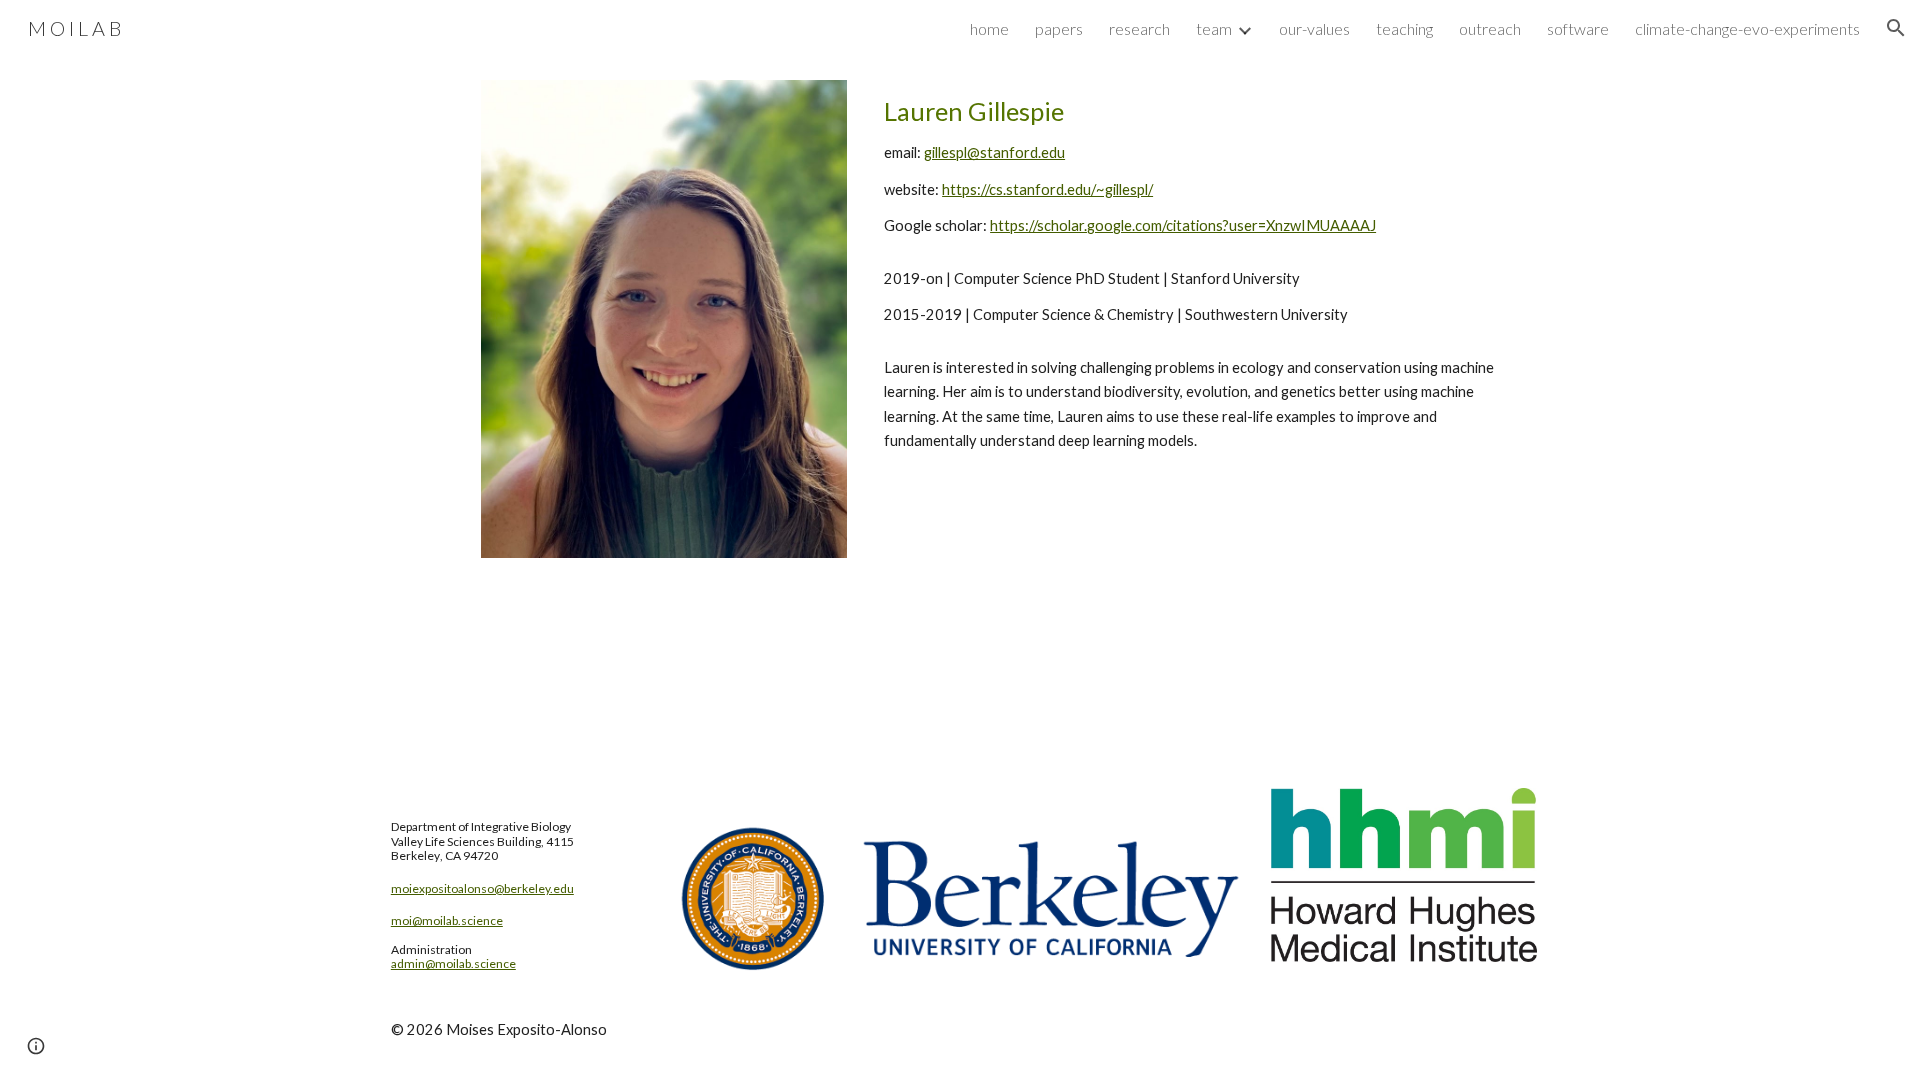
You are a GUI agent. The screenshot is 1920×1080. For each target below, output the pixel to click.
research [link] (1139, 28)
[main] (1206, 166)
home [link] (989, 28)
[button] (1896, 28)
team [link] (1214, 28)
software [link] (1578, 28)
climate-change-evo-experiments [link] (1747, 28)
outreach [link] (1490, 28)
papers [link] (1059, 28)
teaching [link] (1404, 28)
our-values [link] (1314, 28)
